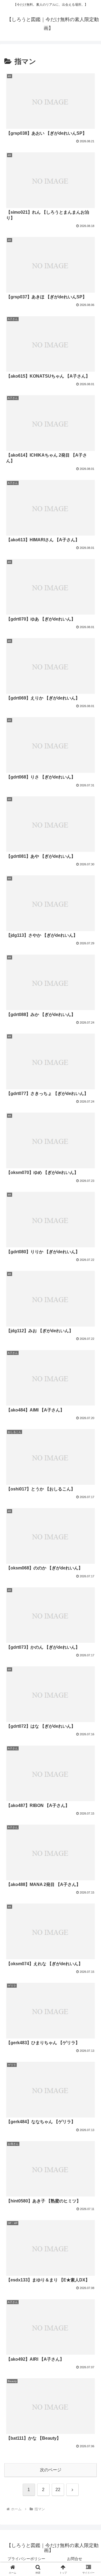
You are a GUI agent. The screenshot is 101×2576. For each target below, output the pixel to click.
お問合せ (75, 2559)
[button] (90, 1405)
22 (58, 2490)
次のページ (51, 2470)
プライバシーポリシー (26, 2559)
